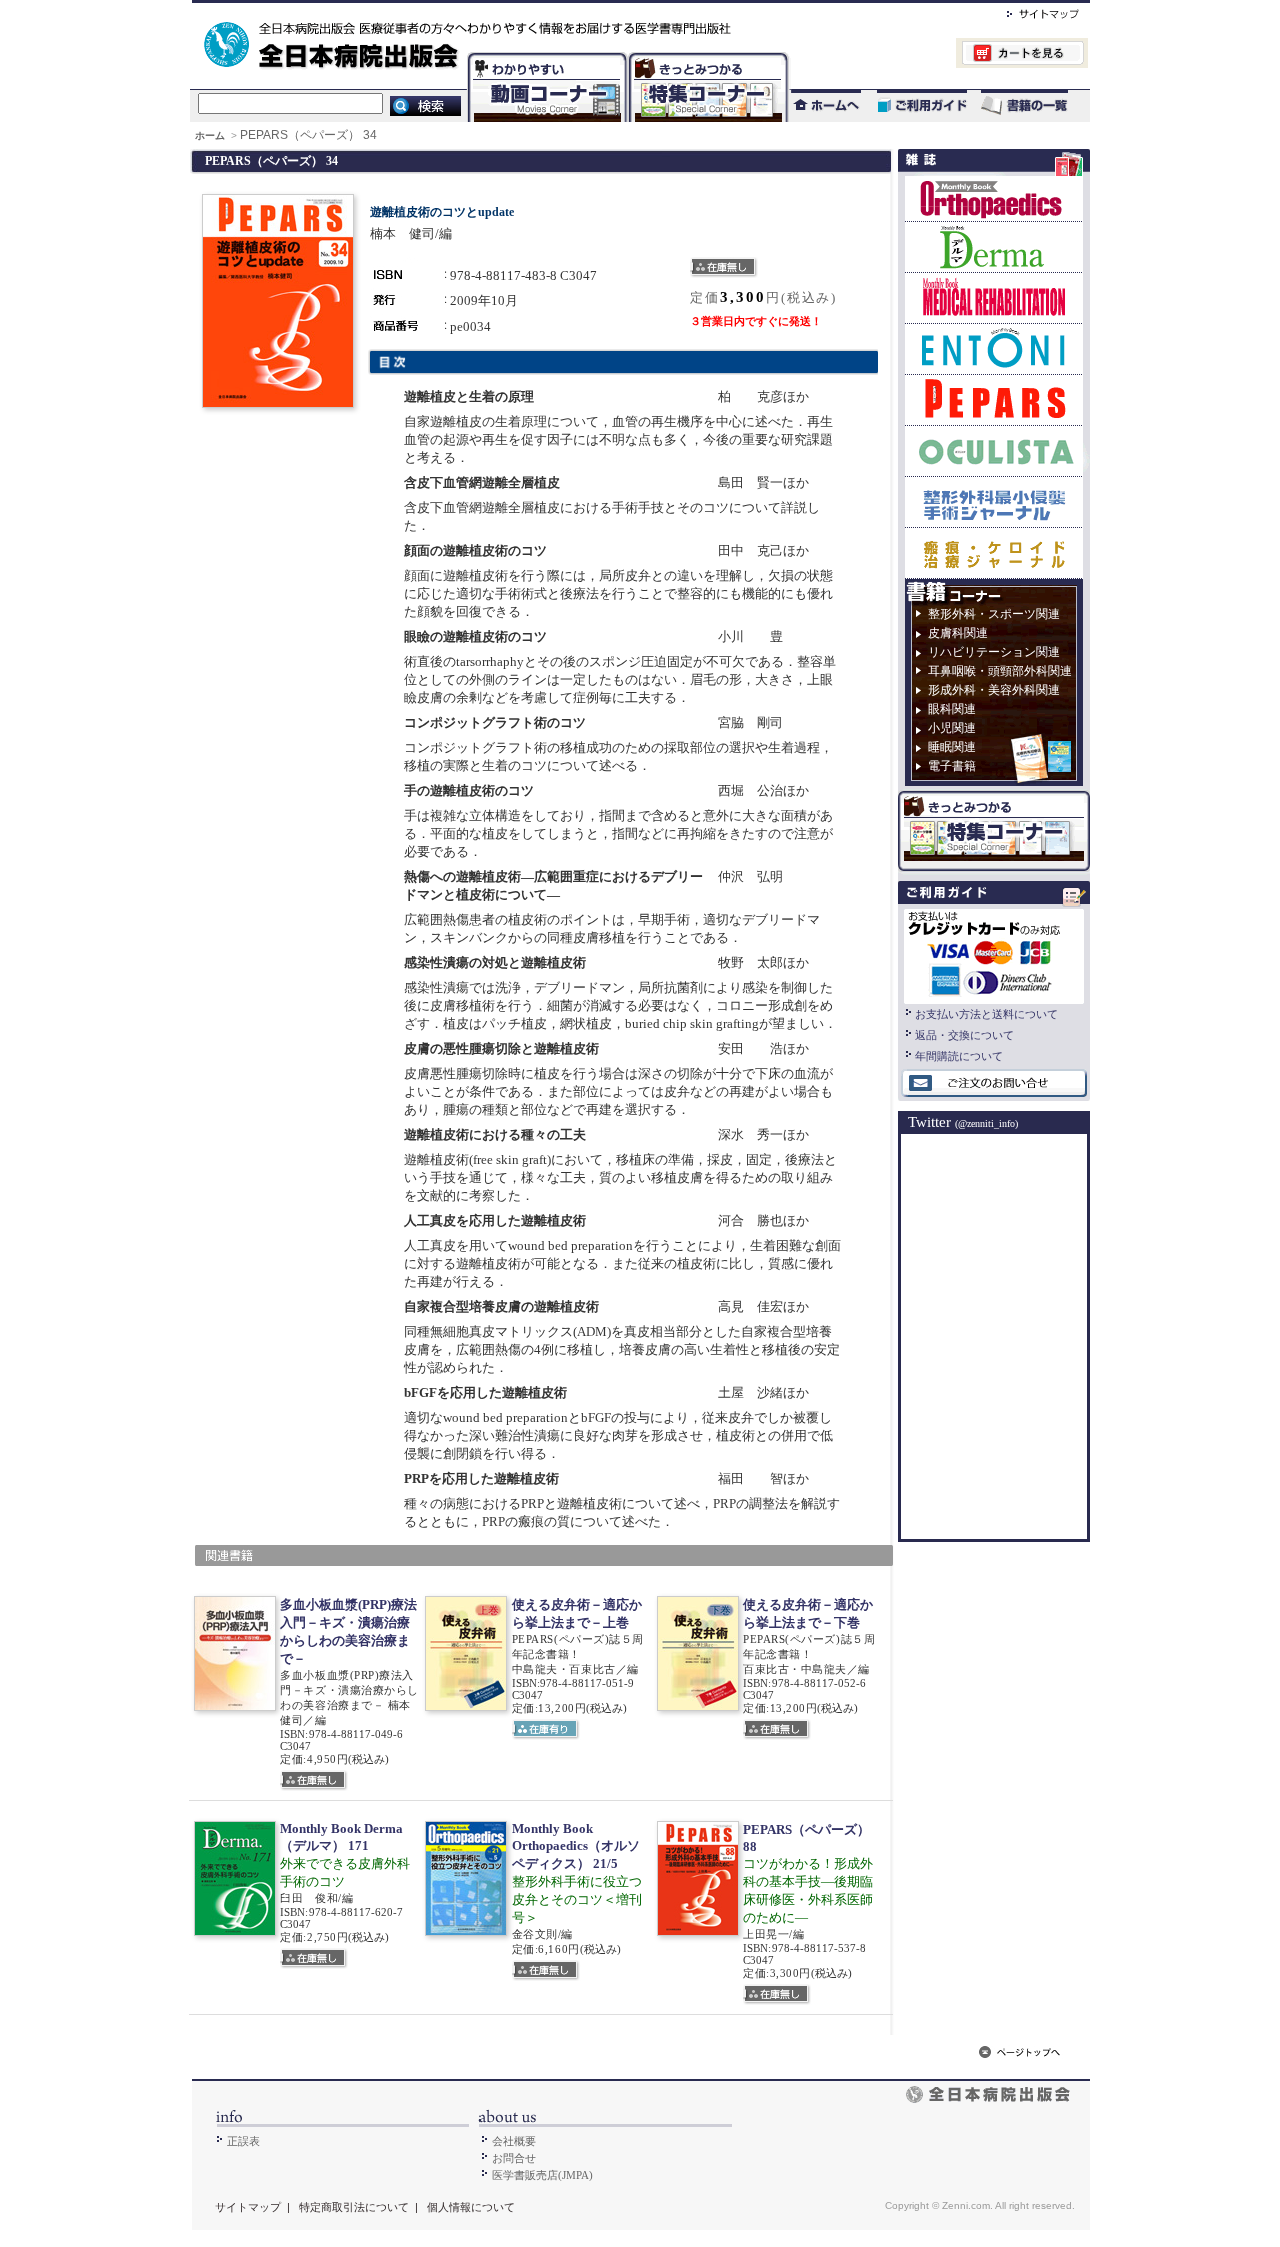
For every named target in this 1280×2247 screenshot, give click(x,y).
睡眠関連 (952, 747)
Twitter (963, 1122)
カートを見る (938, 55)
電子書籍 (952, 766)
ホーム (211, 135)
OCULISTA (994, 450)
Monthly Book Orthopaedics (994, 198)
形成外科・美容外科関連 (994, 690)
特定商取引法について (354, 2207)
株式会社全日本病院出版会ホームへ (572, 11)
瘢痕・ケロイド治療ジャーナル (994, 552)
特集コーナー (707, 55)
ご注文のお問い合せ (994, 1084)
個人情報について (471, 2207)
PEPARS (994, 399)
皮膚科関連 (958, 633)
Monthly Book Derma (994, 246)
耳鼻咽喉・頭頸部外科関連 (1000, 671)
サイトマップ (1022, 11)
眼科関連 (952, 709)
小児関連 (952, 728)
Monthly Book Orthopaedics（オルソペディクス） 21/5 (576, 1846)
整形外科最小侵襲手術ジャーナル (994, 501)
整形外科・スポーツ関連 (994, 614)
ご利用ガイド (912, 105)
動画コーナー (543, 55)
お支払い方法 (994, 954)
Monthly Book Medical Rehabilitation (994, 297)
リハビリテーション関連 (994, 652)
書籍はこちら (1026, 105)
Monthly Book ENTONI (994, 348)
